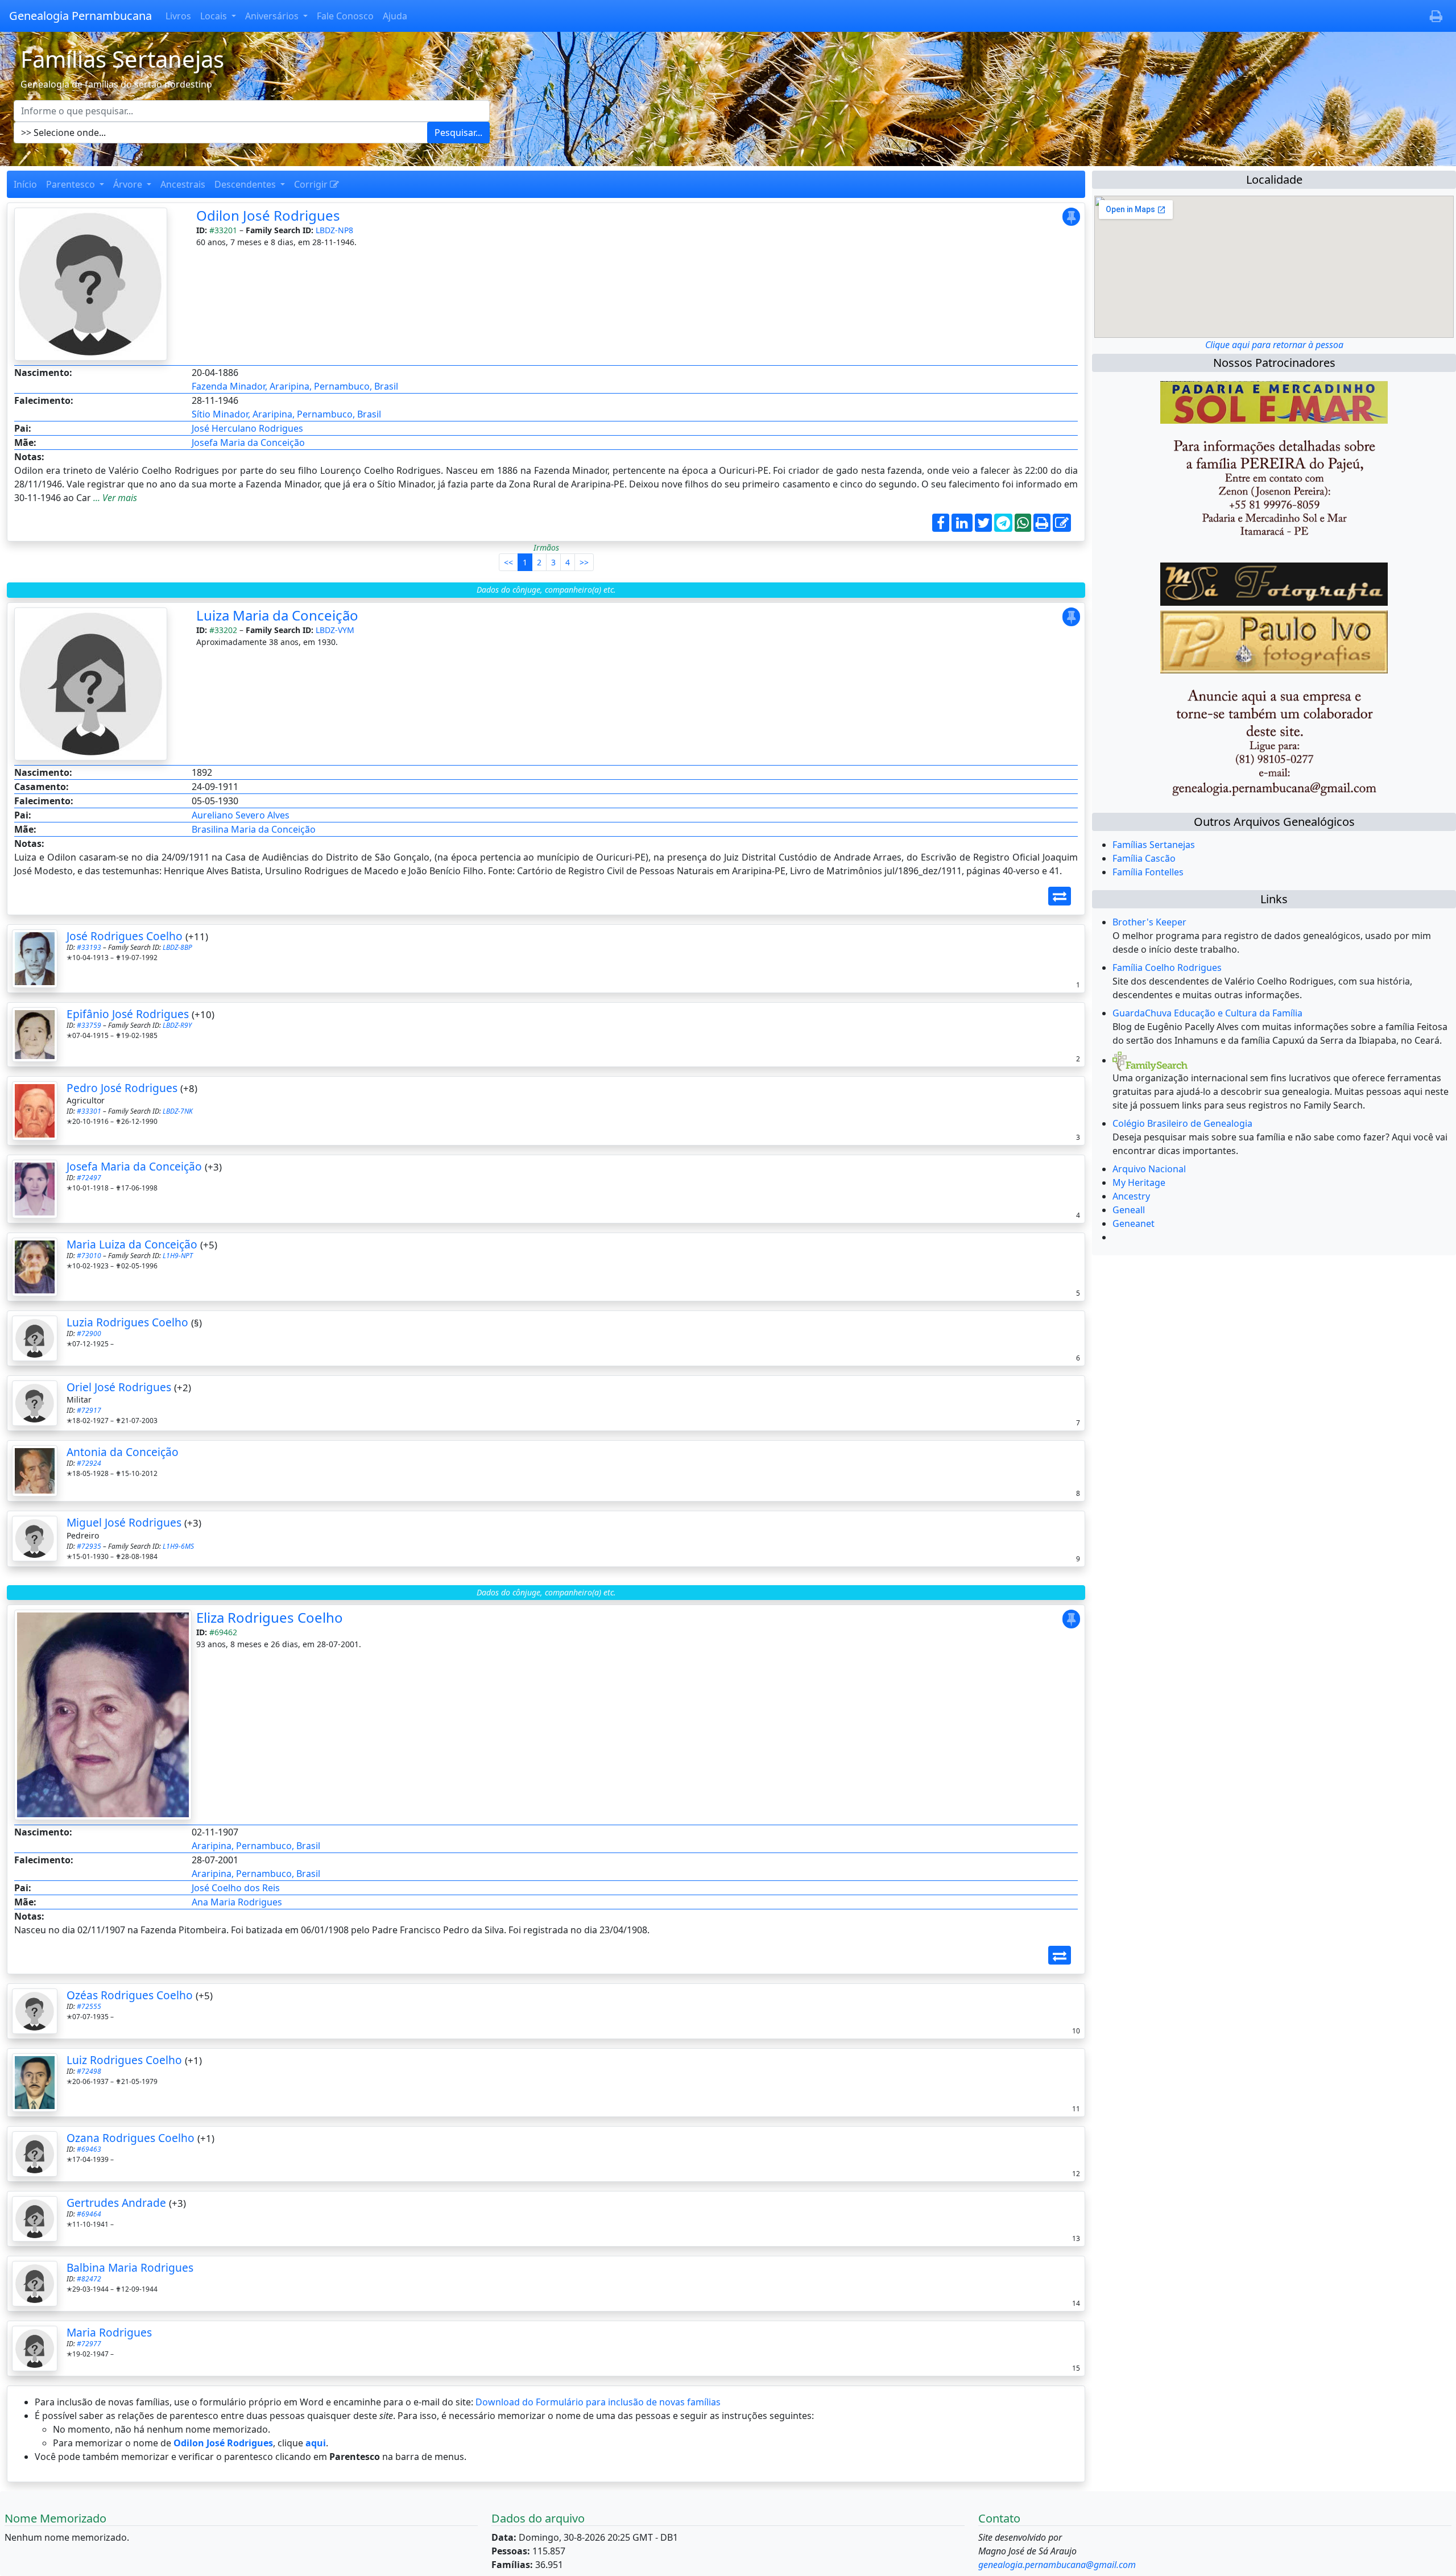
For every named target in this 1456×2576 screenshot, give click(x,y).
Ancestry (1131, 1196)
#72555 (89, 2006)
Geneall (1129, 1210)
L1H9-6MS (178, 1546)
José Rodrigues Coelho (125, 936)
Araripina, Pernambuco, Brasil (256, 1846)
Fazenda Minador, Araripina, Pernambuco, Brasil (295, 386)
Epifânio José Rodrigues (128, 1014)
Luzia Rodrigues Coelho (127, 1322)
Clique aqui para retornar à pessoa (1274, 345)
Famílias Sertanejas (1154, 845)
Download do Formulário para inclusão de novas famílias (598, 2402)
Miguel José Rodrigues (124, 1522)
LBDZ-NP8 (334, 230)
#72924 (89, 1463)
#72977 (89, 2344)
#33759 (89, 1025)
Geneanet (1134, 1223)
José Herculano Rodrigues (247, 428)
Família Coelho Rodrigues (1167, 967)
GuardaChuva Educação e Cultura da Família (1207, 1013)
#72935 (89, 1546)
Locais (215, 16)
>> (584, 562)
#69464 (89, 2214)
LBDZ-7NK (178, 1111)
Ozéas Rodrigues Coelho (130, 1995)
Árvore (129, 184)
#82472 (89, 2279)
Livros (178, 16)
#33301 (89, 1111)
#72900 (89, 1334)
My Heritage (1139, 1182)
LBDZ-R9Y (177, 1025)
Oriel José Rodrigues (119, 1387)
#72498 (89, 2071)
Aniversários (273, 16)
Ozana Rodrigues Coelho (131, 2138)
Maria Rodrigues (109, 2332)
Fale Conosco (345, 16)
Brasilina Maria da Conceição (254, 829)
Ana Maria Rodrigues (237, 1902)
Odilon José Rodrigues (268, 215)
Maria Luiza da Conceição (132, 1244)
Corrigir (312, 184)
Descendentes (246, 184)
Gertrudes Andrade (116, 2203)
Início (25, 184)
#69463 (89, 2149)
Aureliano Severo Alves (241, 815)
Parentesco (72, 184)
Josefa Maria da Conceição (248, 443)
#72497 (89, 1178)
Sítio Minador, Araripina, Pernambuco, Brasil (286, 414)
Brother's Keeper (1149, 922)
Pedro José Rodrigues (122, 1088)
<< (508, 562)
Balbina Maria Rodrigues (130, 2267)
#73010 (89, 1256)
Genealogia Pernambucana (80, 16)
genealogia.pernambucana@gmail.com (1057, 2565)
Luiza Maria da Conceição (277, 615)
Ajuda (395, 16)
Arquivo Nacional (1149, 1169)
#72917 (89, 1410)
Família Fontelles (1148, 872)
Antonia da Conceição (123, 1452)
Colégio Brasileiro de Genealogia (1182, 1123)
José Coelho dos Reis (236, 1888)
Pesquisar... (458, 133)
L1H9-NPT (178, 1256)
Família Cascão (1144, 858)
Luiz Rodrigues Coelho (124, 2060)
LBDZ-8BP (177, 947)
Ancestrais (183, 184)
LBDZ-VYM (335, 630)
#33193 (89, 947)
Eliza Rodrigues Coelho (270, 1617)
